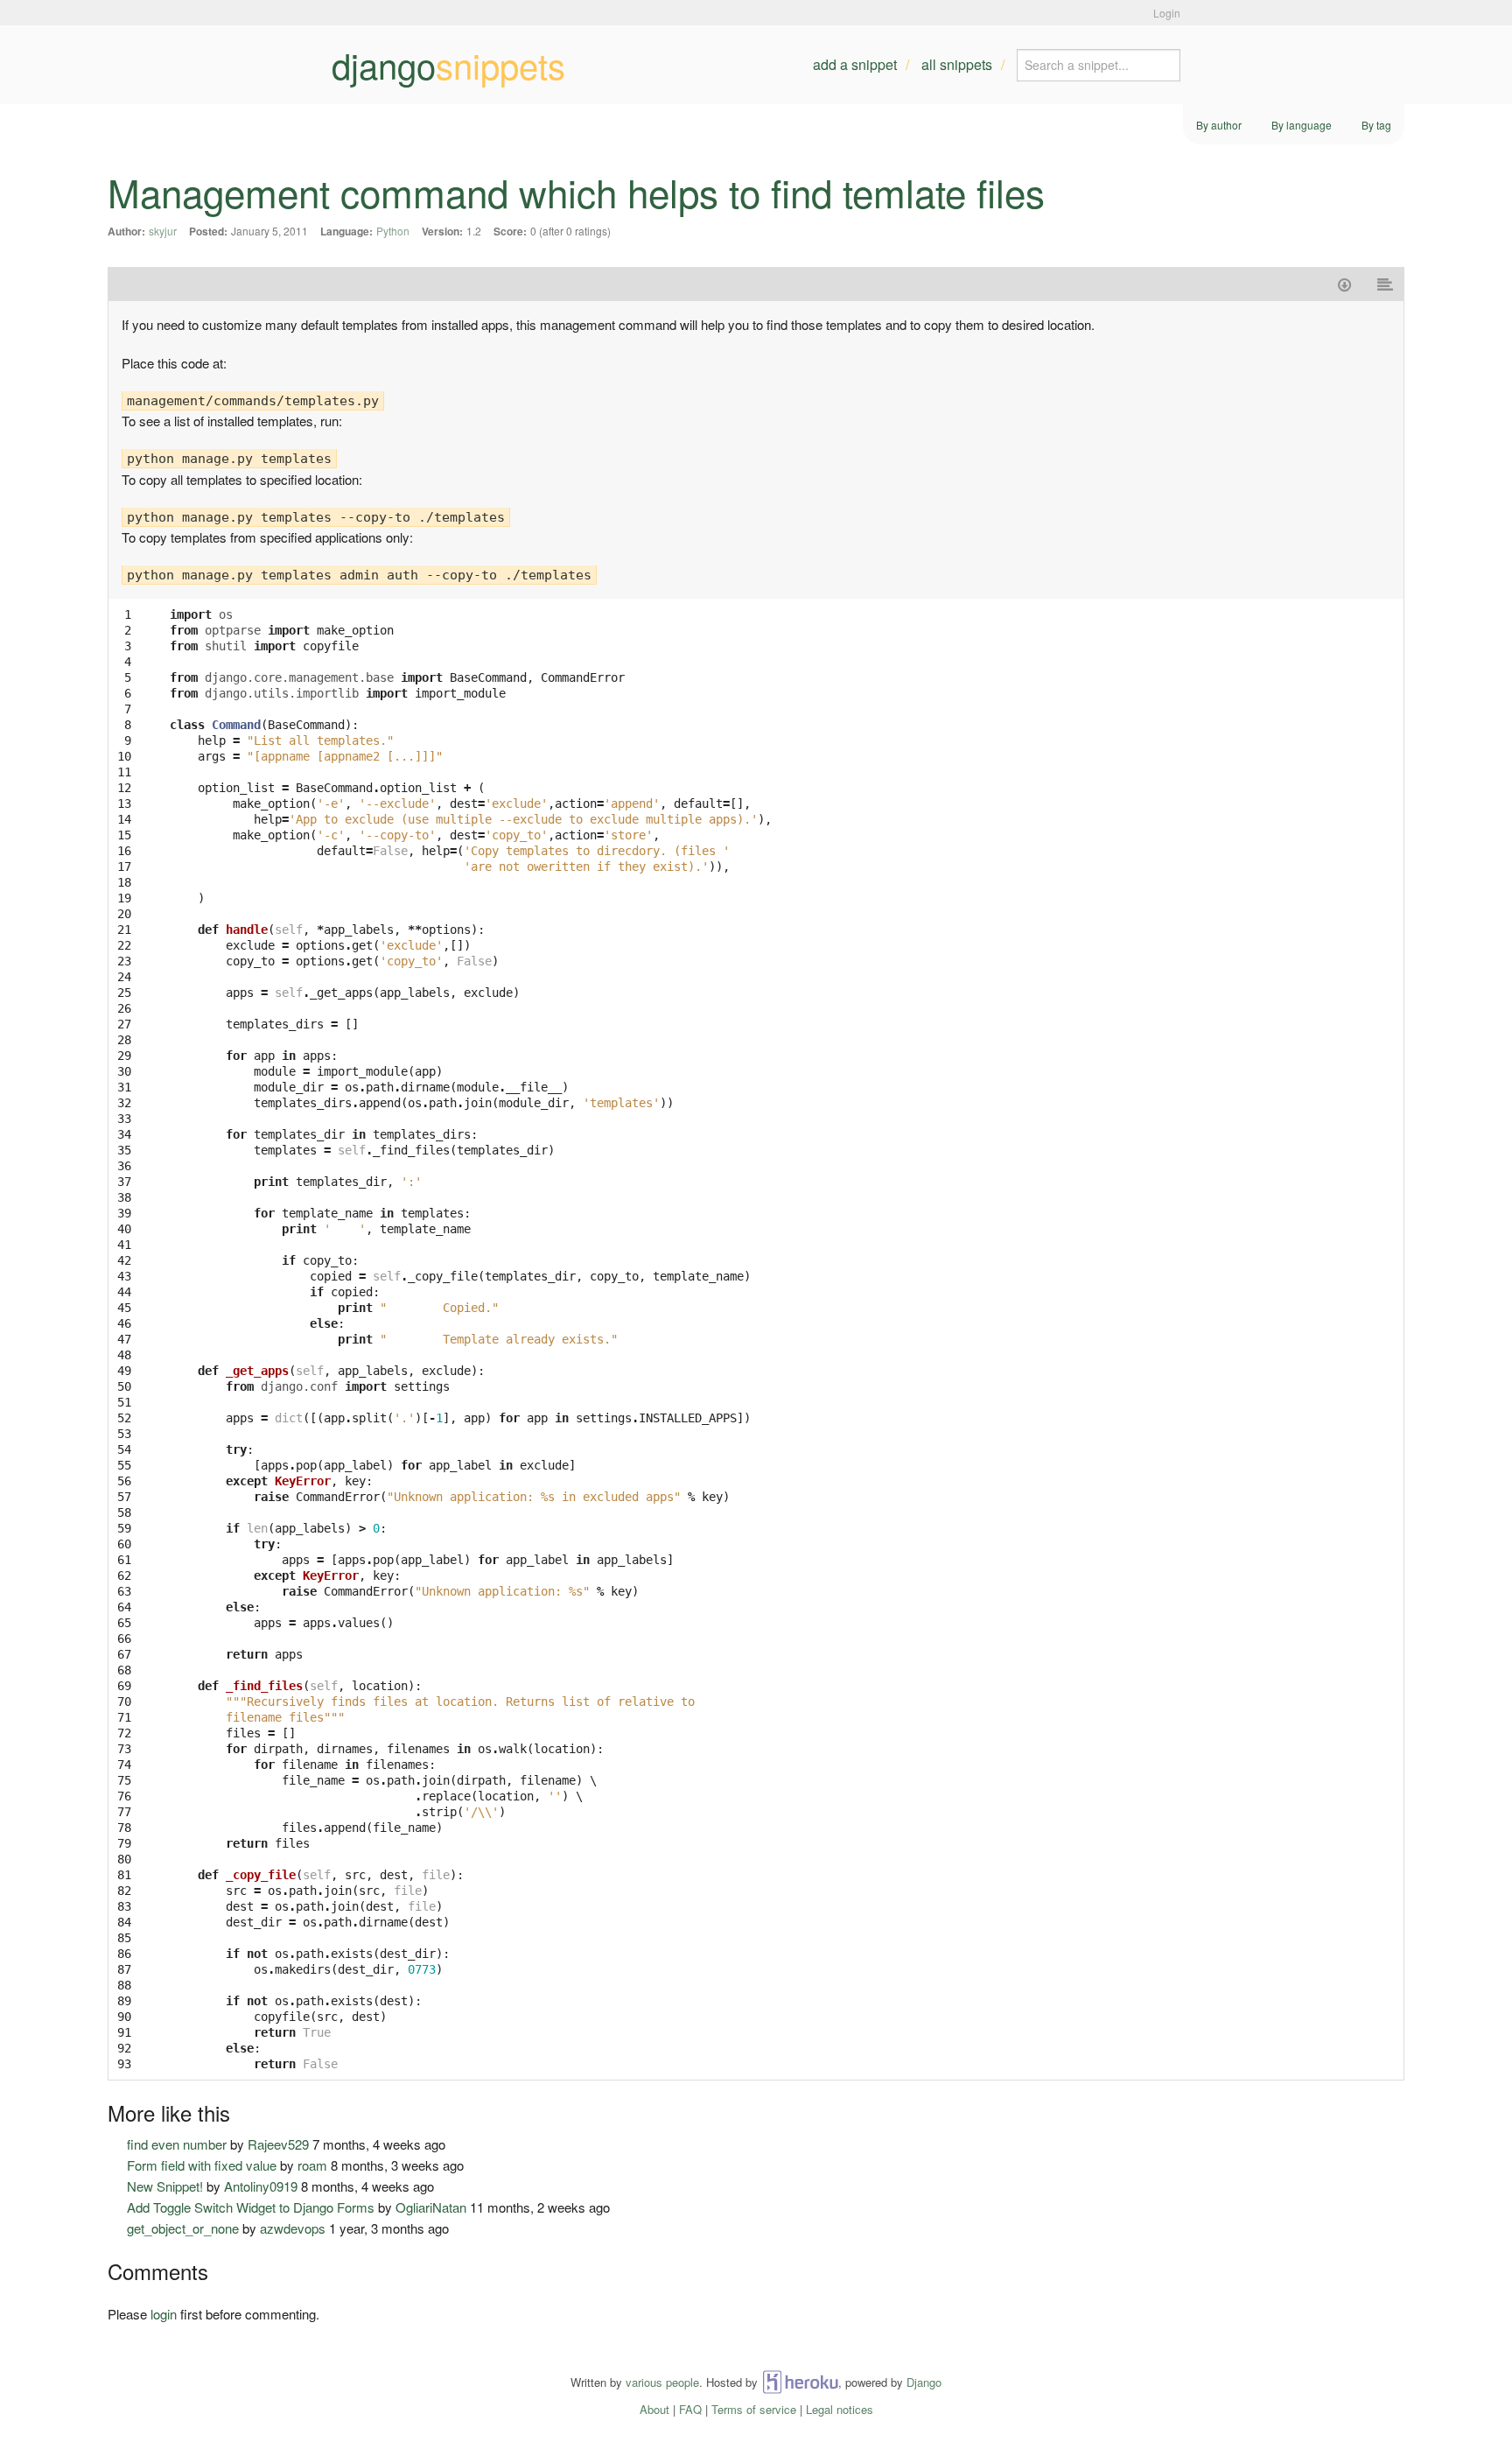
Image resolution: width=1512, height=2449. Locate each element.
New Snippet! (165, 2186)
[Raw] (1386, 284)
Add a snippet (855, 64)
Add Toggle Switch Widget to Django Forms (251, 2207)
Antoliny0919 (261, 2186)
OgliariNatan (431, 2207)
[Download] (1344, 284)
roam (312, 2165)
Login (1167, 13)
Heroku (800, 2382)
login (164, 2314)
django (448, 65)
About (654, 2409)
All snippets (957, 64)
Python (393, 231)
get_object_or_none (183, 2228)
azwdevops (293, 2228)
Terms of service (754, 2409)
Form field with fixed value (202, 2165)
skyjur (163, 231)
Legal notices (840, 2409)
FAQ (690, 2409)
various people (662, 2382)
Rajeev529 (278, 2144)
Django (924, 2382)
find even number (177, 2144)
